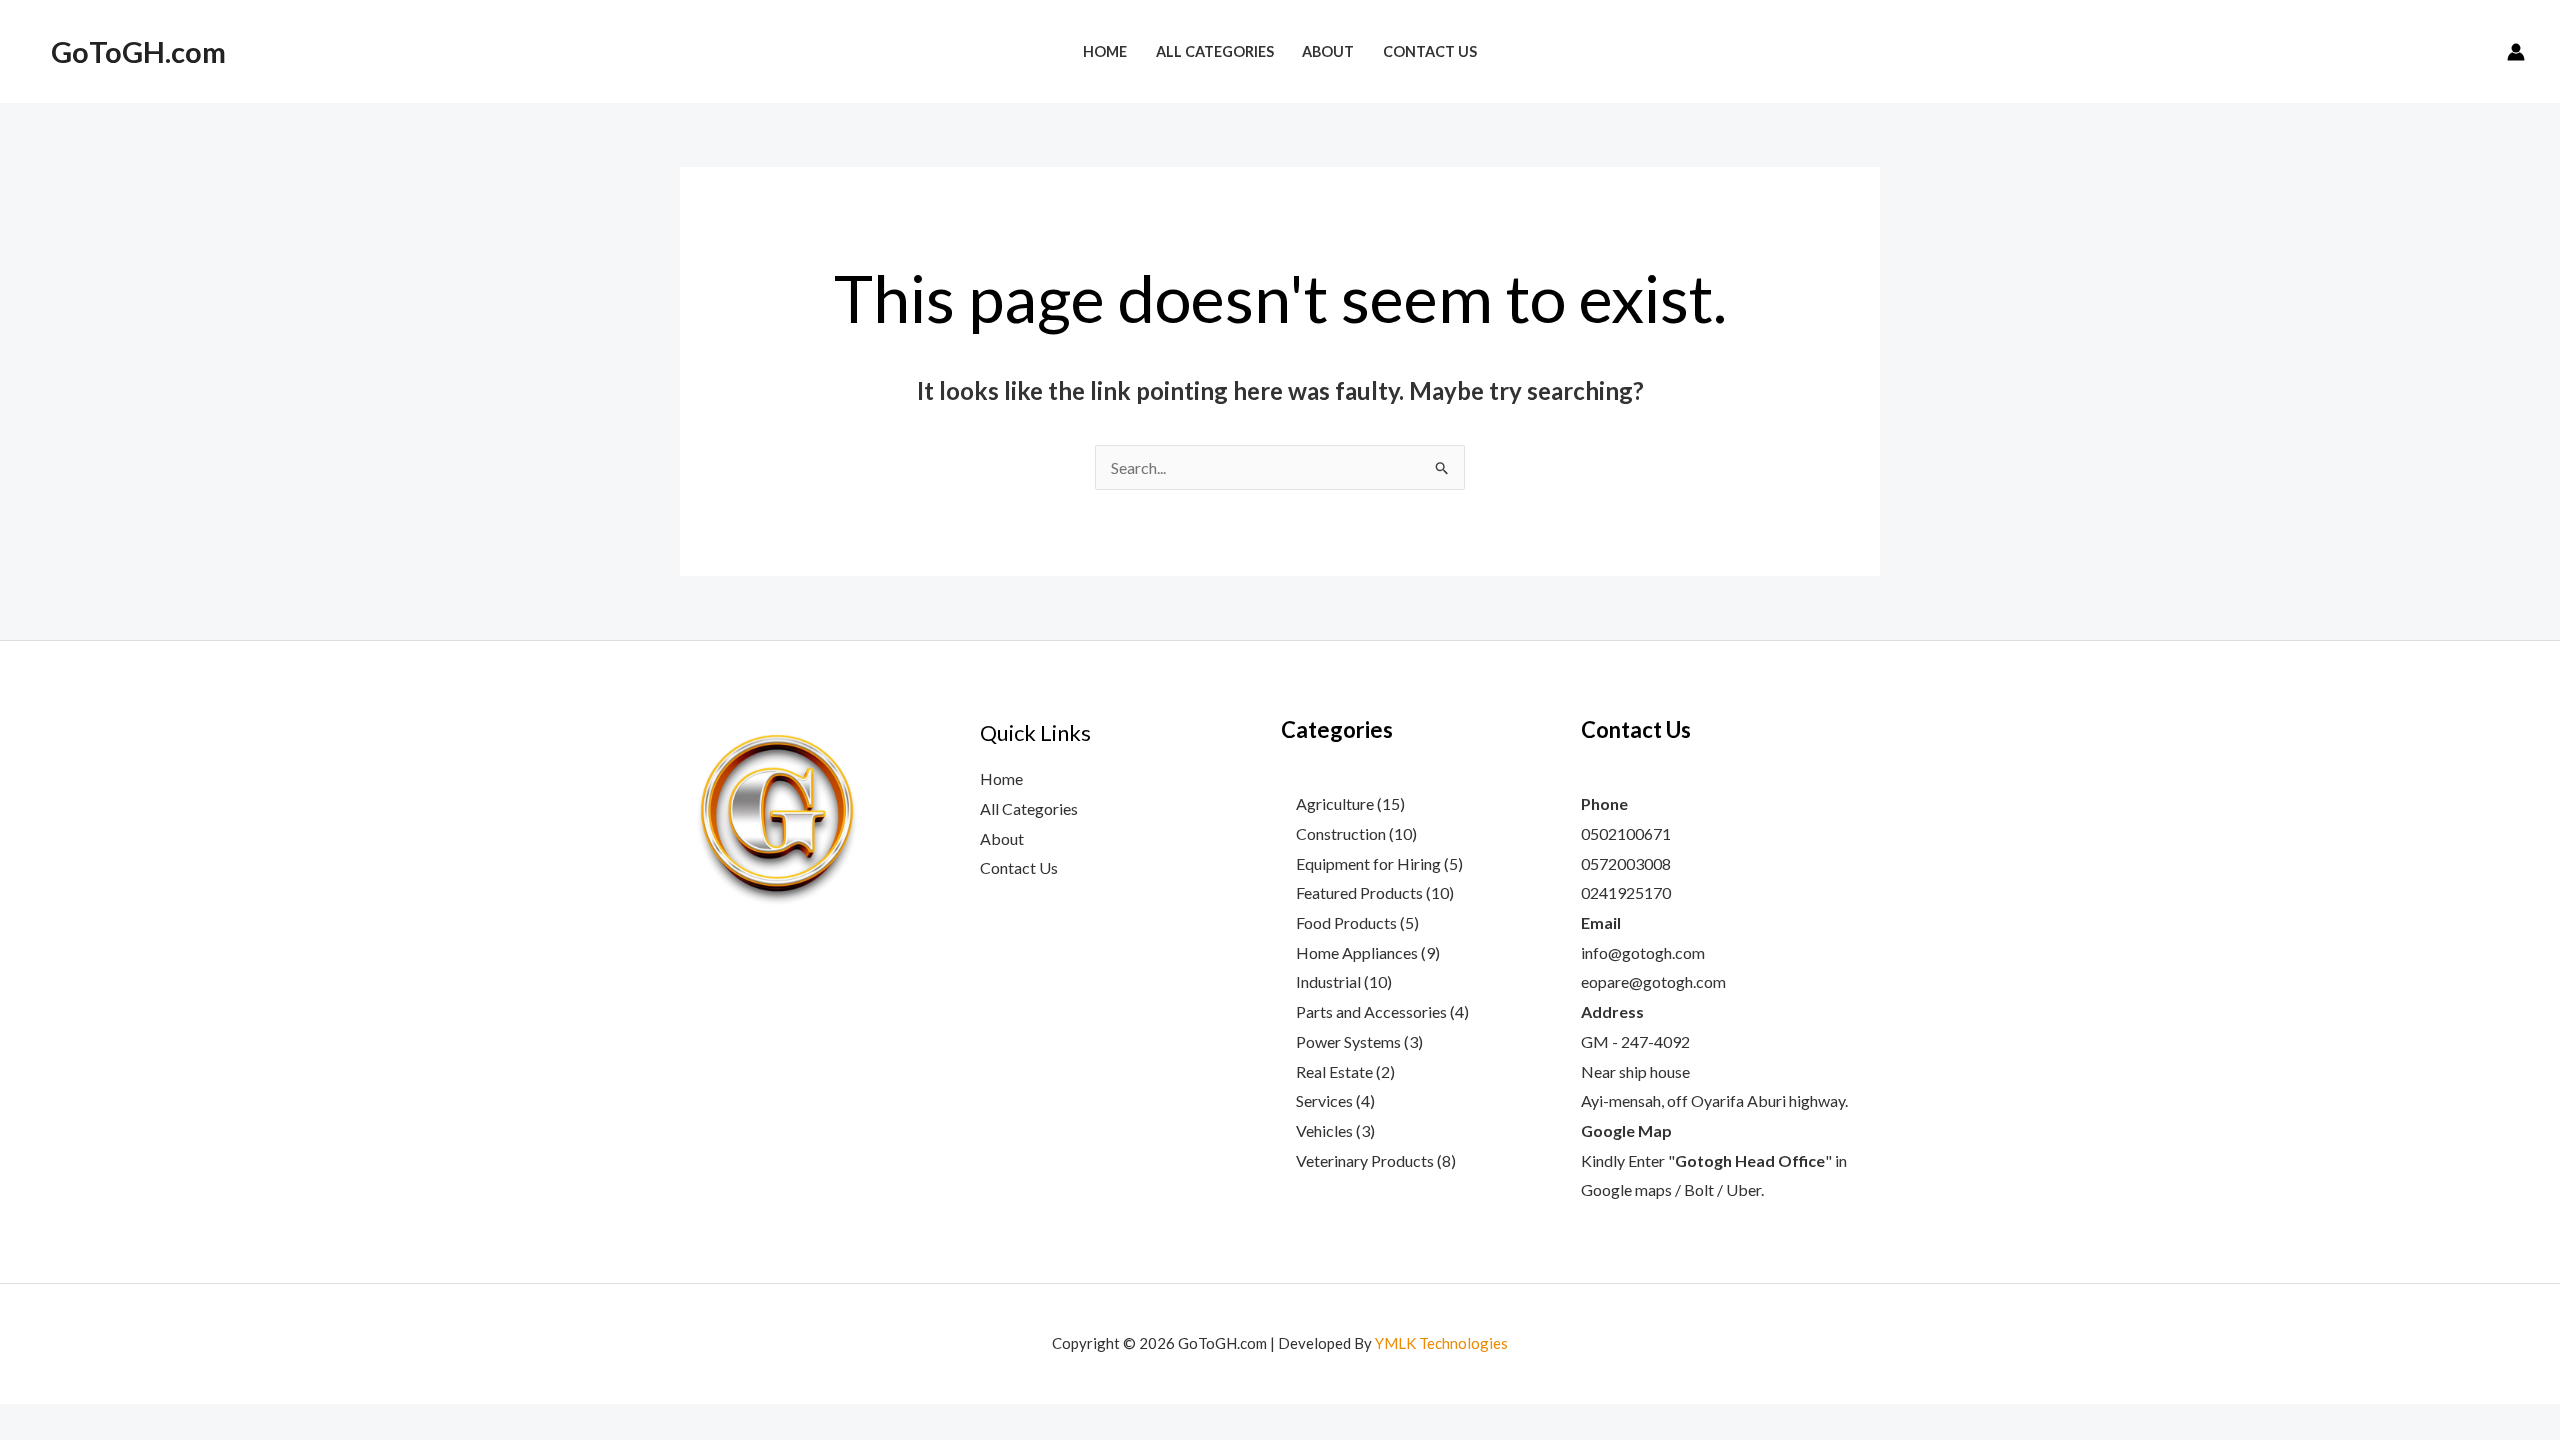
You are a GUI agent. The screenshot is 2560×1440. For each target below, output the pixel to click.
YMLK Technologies (1441, 1343)
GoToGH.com (138, 51)
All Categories (1029, 808)
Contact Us (1019, 867)
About (1002, 838)
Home (1001, 778)
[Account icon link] (2516, 52)
